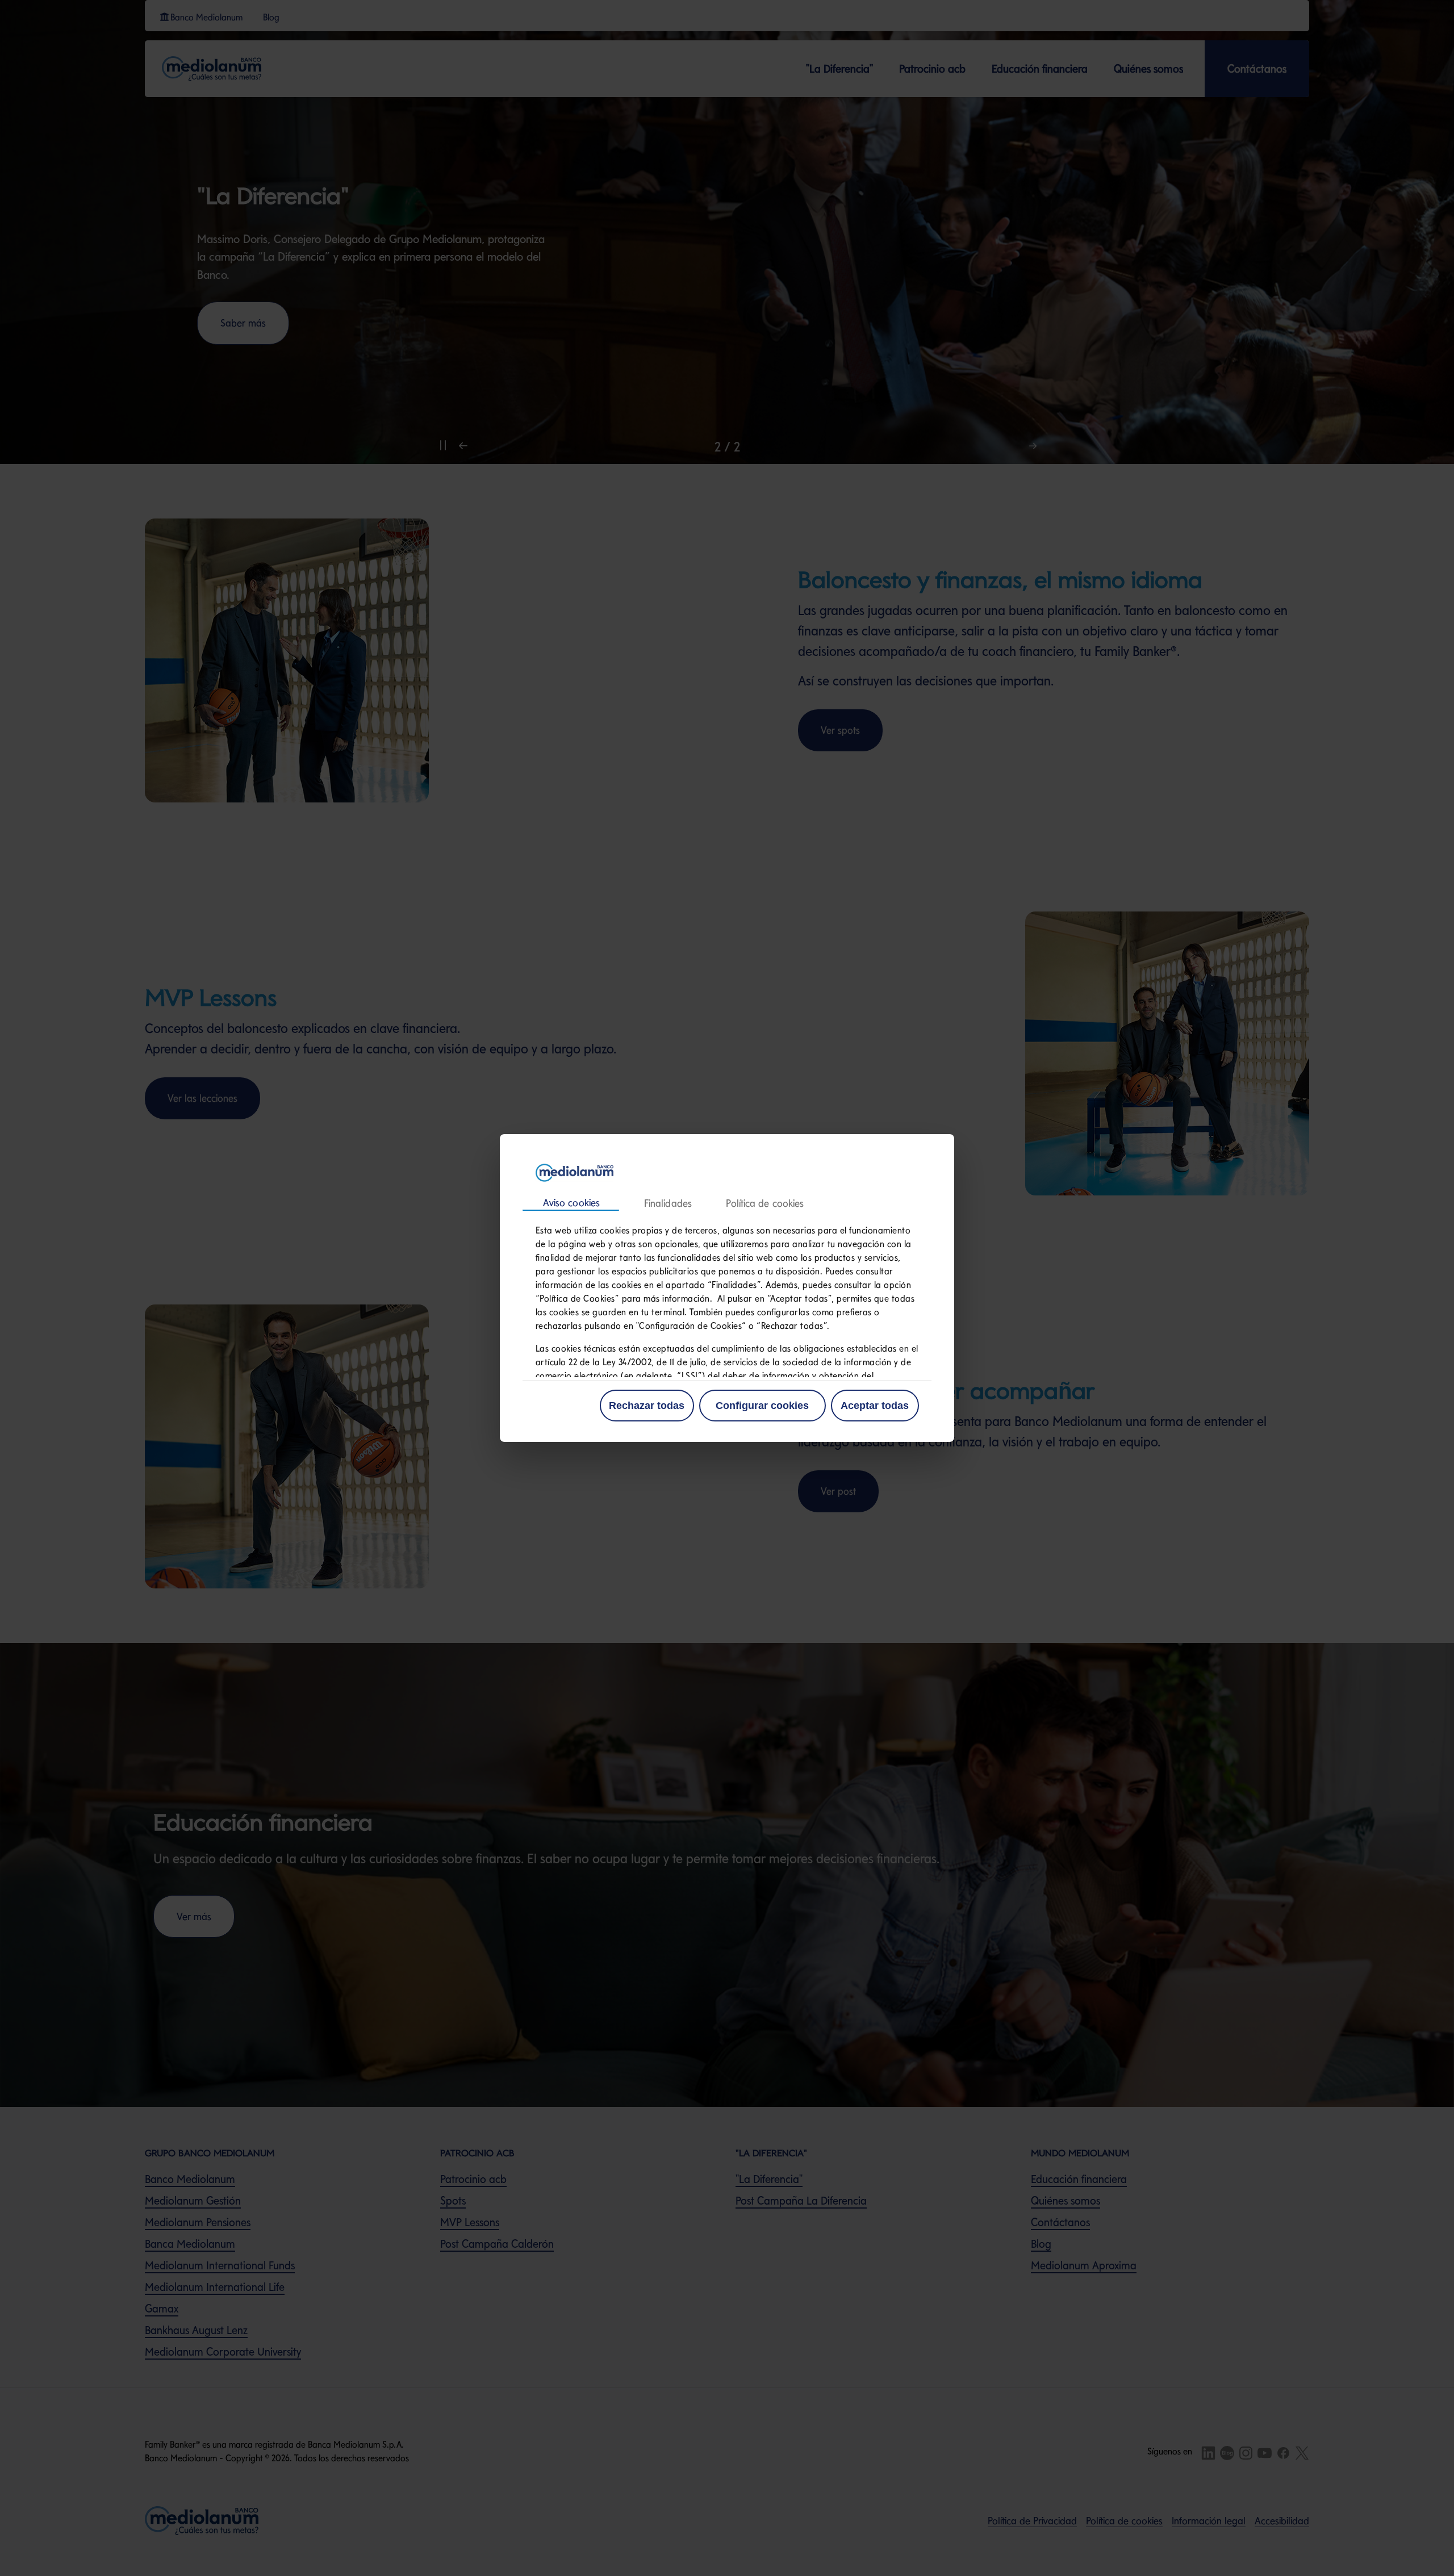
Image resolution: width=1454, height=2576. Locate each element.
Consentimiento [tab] (571, 1203)
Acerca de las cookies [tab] (764, 1204)
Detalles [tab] (667, 1204)
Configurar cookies (762, 1406)
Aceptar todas (875, 1406)
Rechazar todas (647, 1406)
